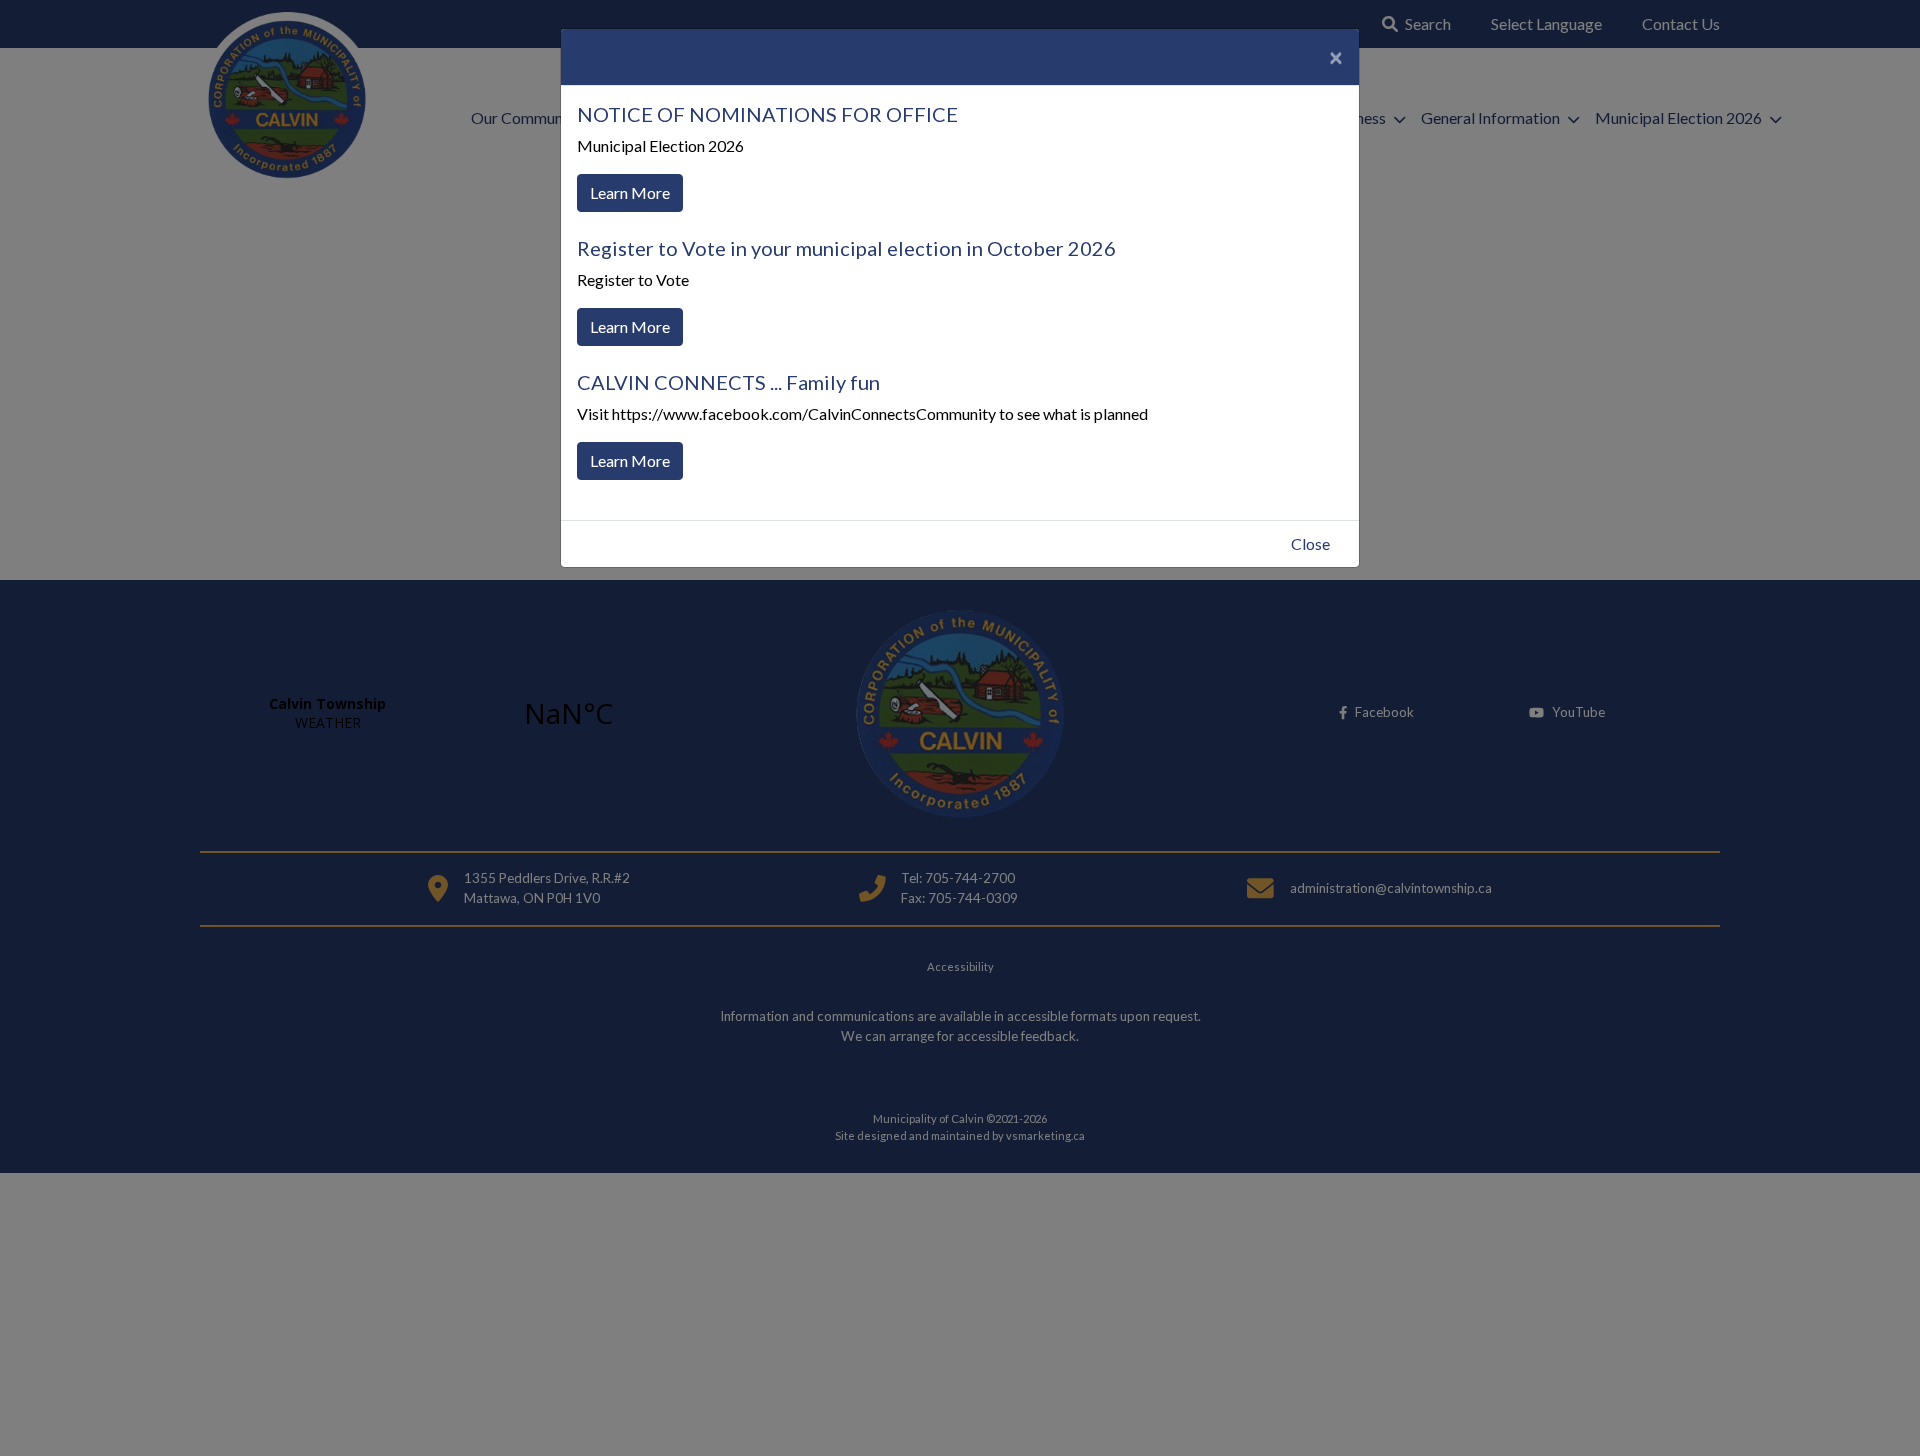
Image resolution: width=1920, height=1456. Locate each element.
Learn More (630, 192)
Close (1310, 543)
